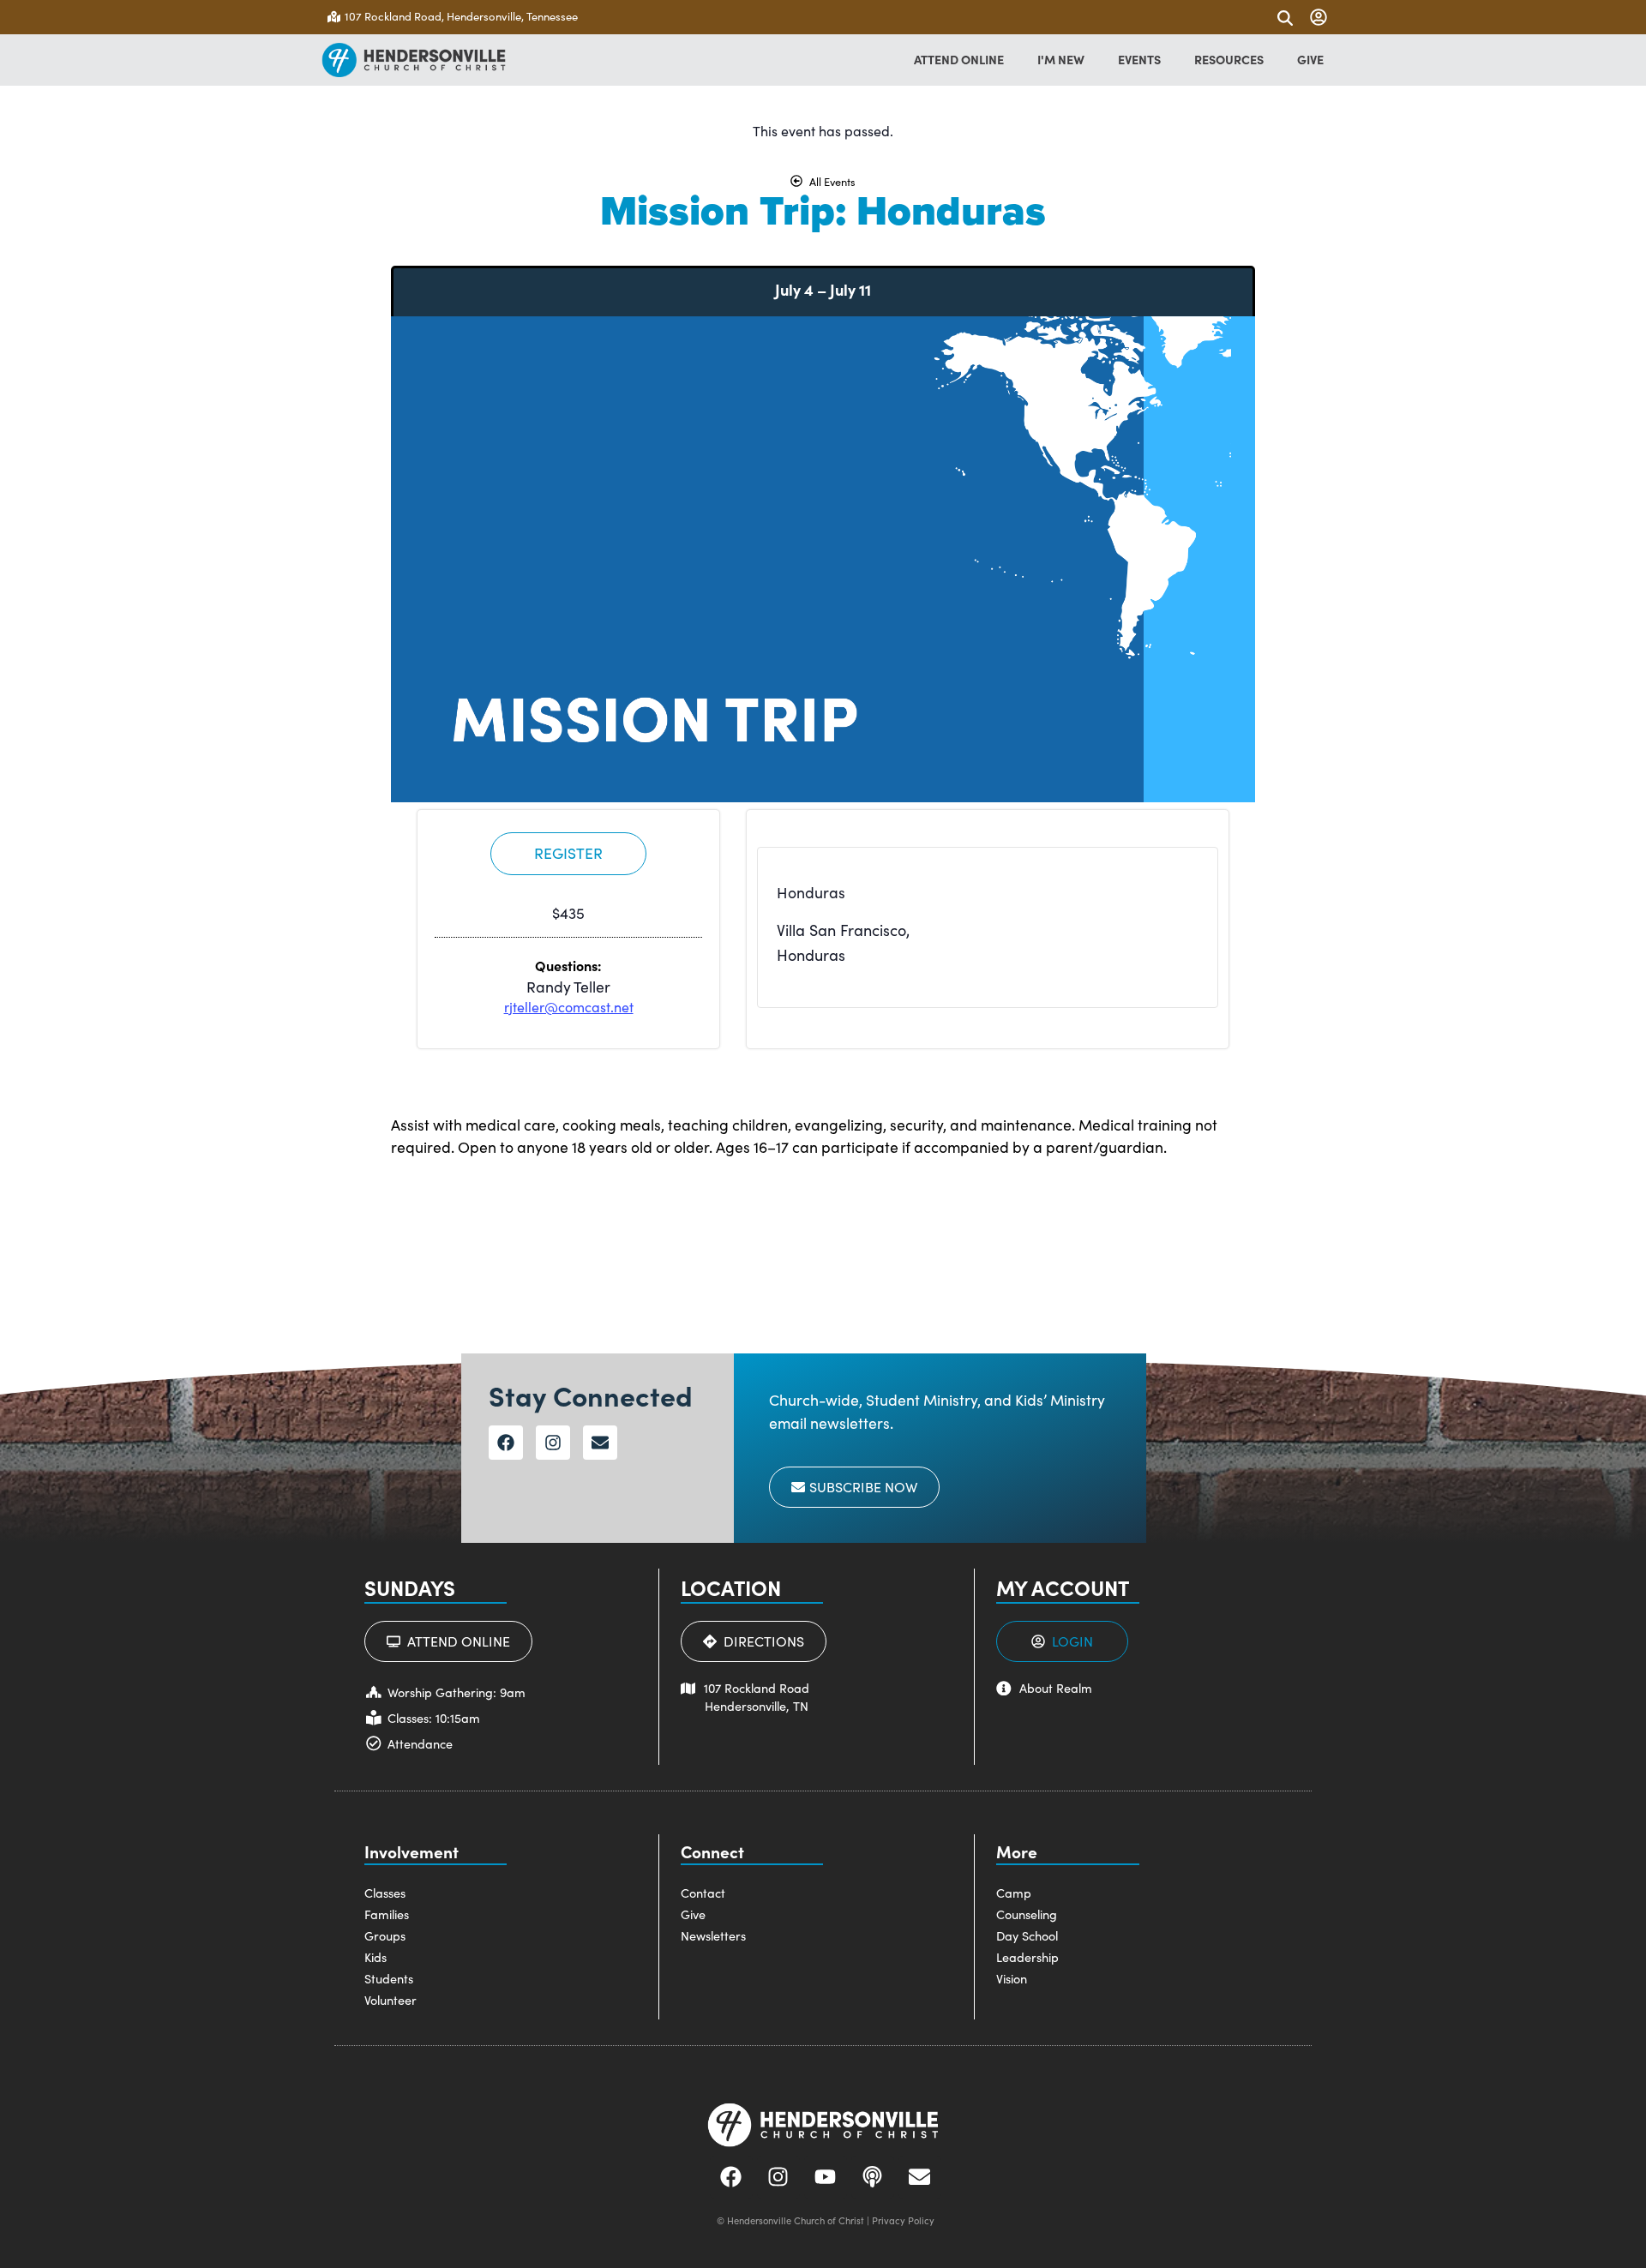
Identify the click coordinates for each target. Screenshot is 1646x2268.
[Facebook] (506, 1443)
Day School (1027, 1935)
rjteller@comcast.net (569, 1007)
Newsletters (713, 1935)
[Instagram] (553, 1443)
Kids (375, 1957)
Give (693, 1914)
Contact (703, 1893)
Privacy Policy (903, 2220)
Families (387, 1914)
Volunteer (390, 2000)
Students (389, 1978)
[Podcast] (873, 2177)
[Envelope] (600, 1443)
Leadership (1027, 1957)
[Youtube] (826, 2177)
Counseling (1027, 1914)
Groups (385, 1935)
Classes (385, 1893)
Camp (1014, 1893)
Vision (1012, 1978)
